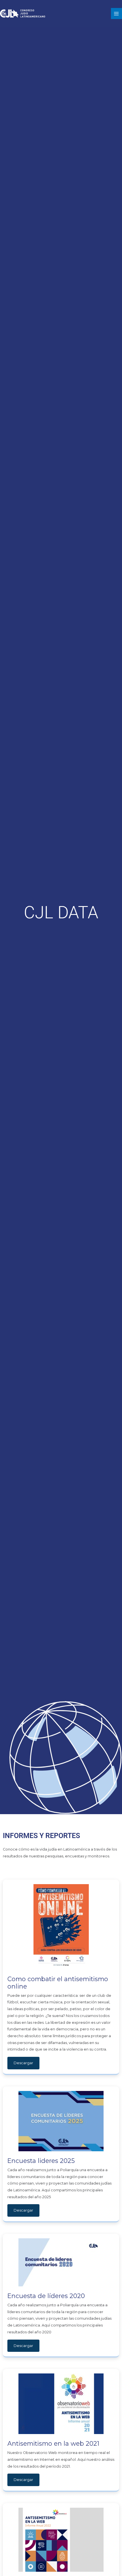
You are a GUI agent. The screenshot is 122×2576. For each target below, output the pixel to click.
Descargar (23, 2063)
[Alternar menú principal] (116, 14)
